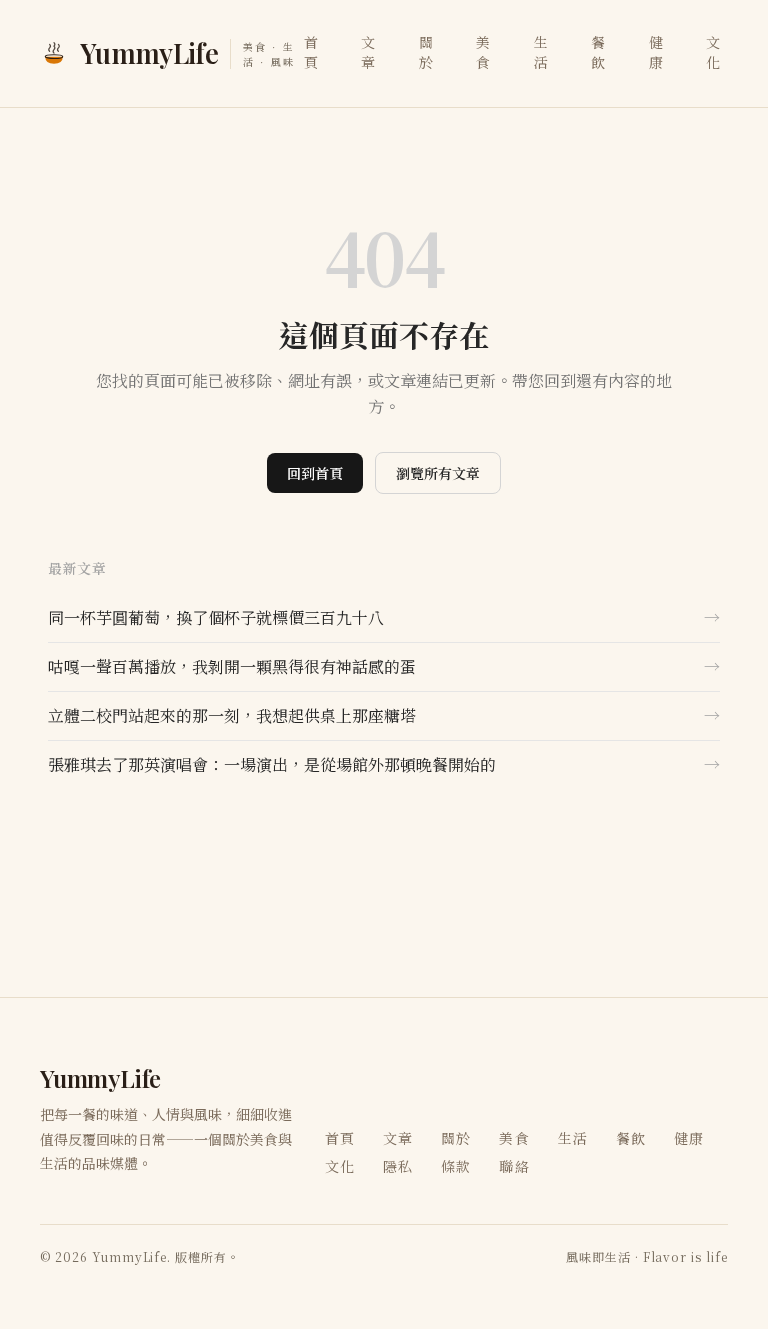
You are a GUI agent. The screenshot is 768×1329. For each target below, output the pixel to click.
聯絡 (514, 1166)
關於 (426, 52)
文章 (368, 52)
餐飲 (598, 52)
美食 (483, 52)
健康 (656, 52)
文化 (713, 52)
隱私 (398, 1166)
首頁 (311, 52)
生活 (541, 52)
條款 (456, 1166)
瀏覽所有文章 (438, 473)
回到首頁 (315, 473)
